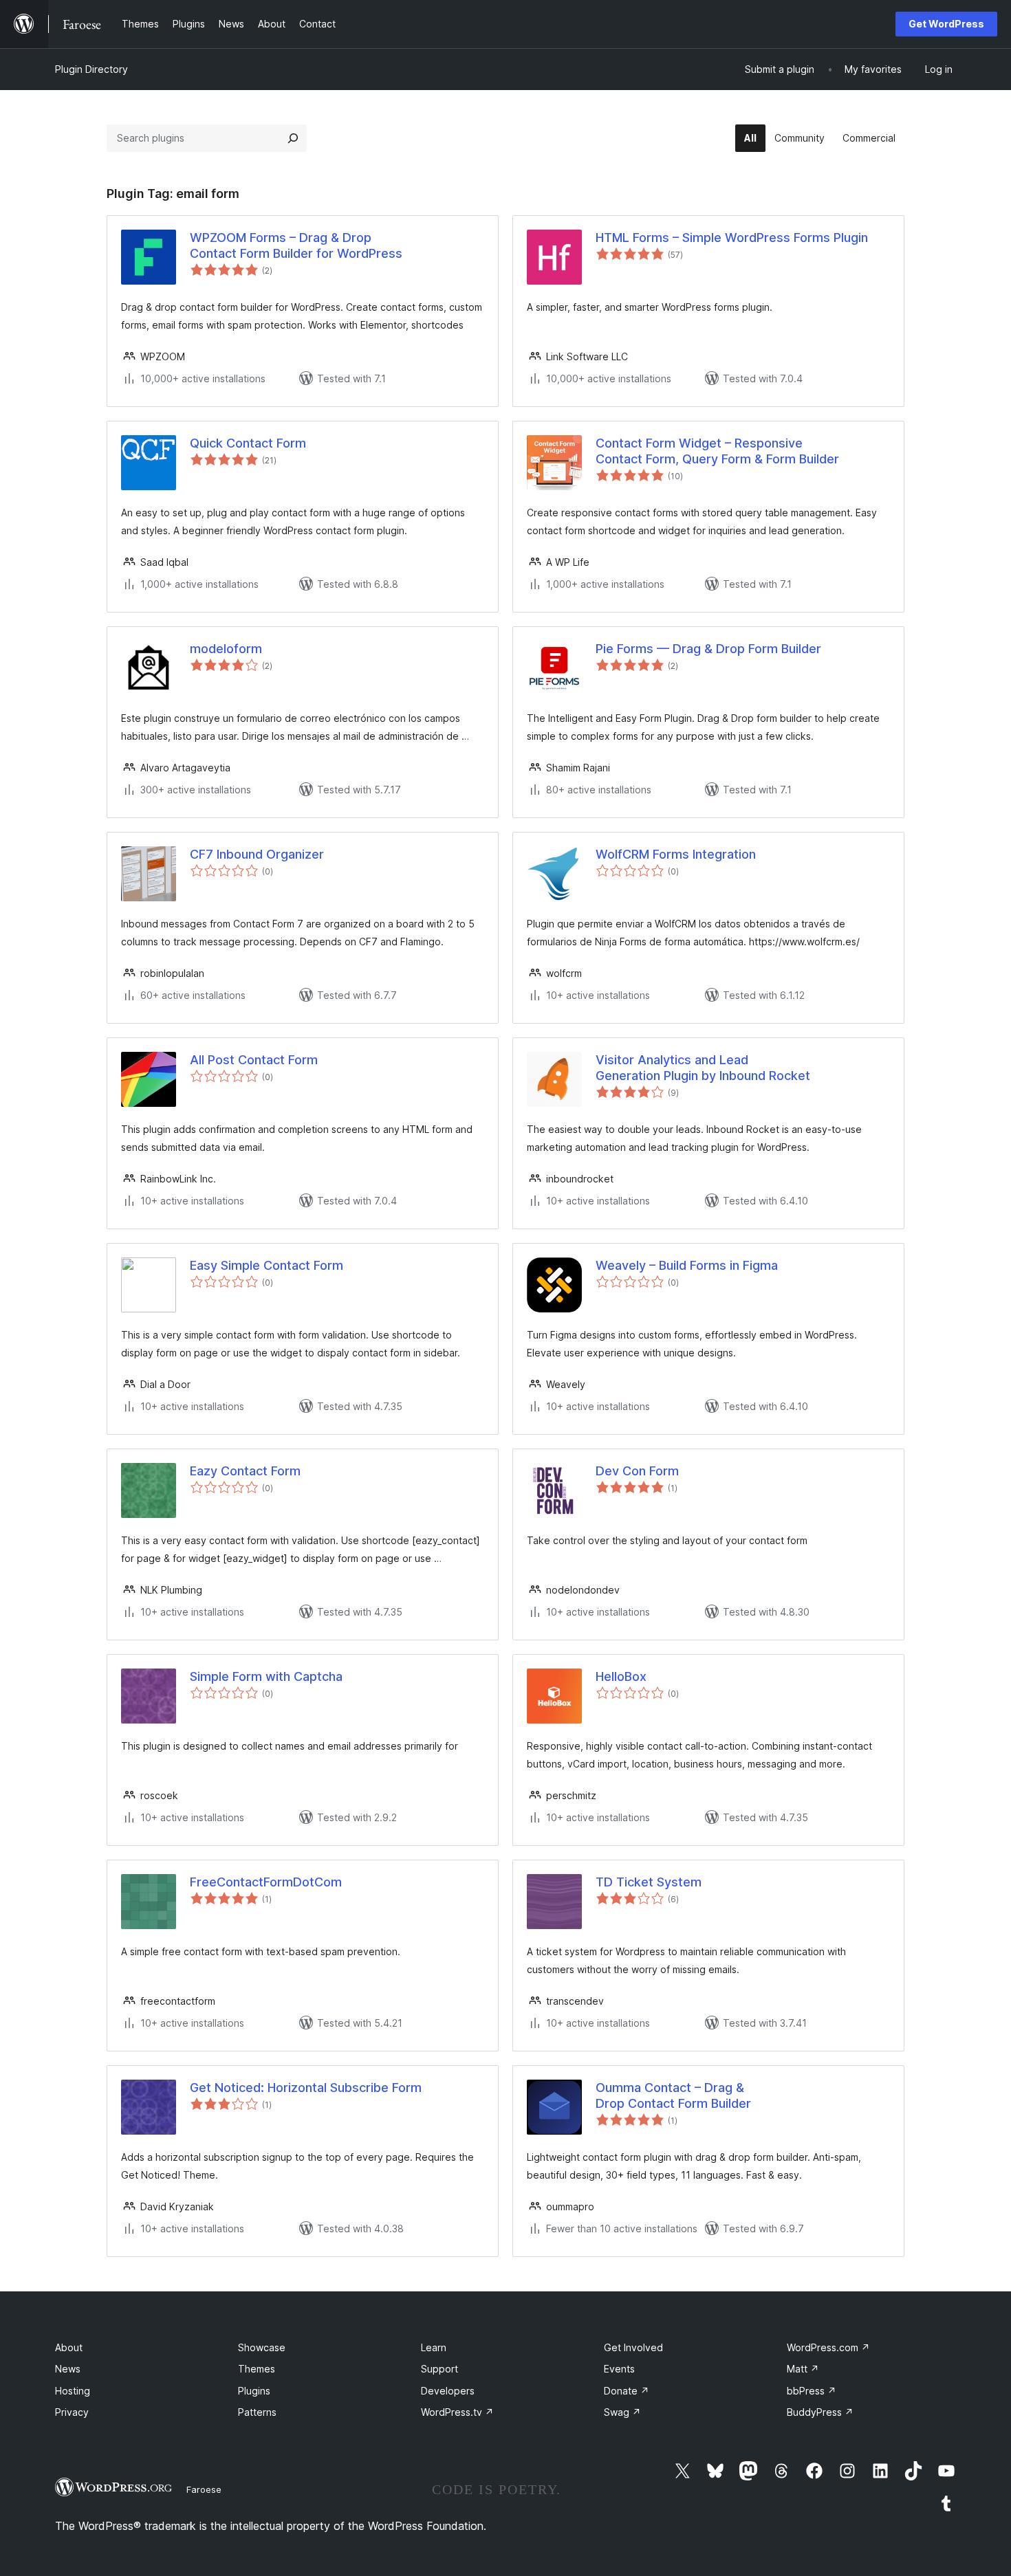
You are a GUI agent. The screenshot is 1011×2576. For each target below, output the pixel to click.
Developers (448, 2391)
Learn (434, 2347)
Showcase (262, 2347)
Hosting (73, 2391)
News (68, 2369)
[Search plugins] (293, 138)
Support (439, 2369)
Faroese (204, 2489)
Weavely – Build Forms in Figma (687, 1265)
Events (619, 2369)
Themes (257, 2369)
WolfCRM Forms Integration (676, 854)
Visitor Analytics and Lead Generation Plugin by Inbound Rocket (703, 1068)
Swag (622, 2412)
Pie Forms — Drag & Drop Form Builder (708, 649)
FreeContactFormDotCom (266, 1882)
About (69, 2347)
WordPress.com (828, 2347)
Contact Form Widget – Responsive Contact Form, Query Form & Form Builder (717, 451)
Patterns (257, 2412)
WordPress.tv (457, 2412)
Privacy (72, 2412)
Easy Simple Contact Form (267, 1265)
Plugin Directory (91, 69)
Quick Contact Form (248, 443)
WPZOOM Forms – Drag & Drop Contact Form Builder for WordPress (296, 245)
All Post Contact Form (254, 1060)
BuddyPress (820, 2412)
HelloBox (621, 1676)
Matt (803, 2369)
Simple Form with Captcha (266, 1676)
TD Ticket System (649, 1882)
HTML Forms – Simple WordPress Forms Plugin (732, 238)
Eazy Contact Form (245, 1471)
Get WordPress (946, 24)
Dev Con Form (637, 1471)
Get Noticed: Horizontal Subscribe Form (306, 2088)
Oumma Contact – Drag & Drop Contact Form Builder (673, 2095)
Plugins (254, 2391)
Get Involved (633, 2347)
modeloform (226, 649)
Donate (627, 2391)
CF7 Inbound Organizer (257, 854)
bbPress (812, 2391)
